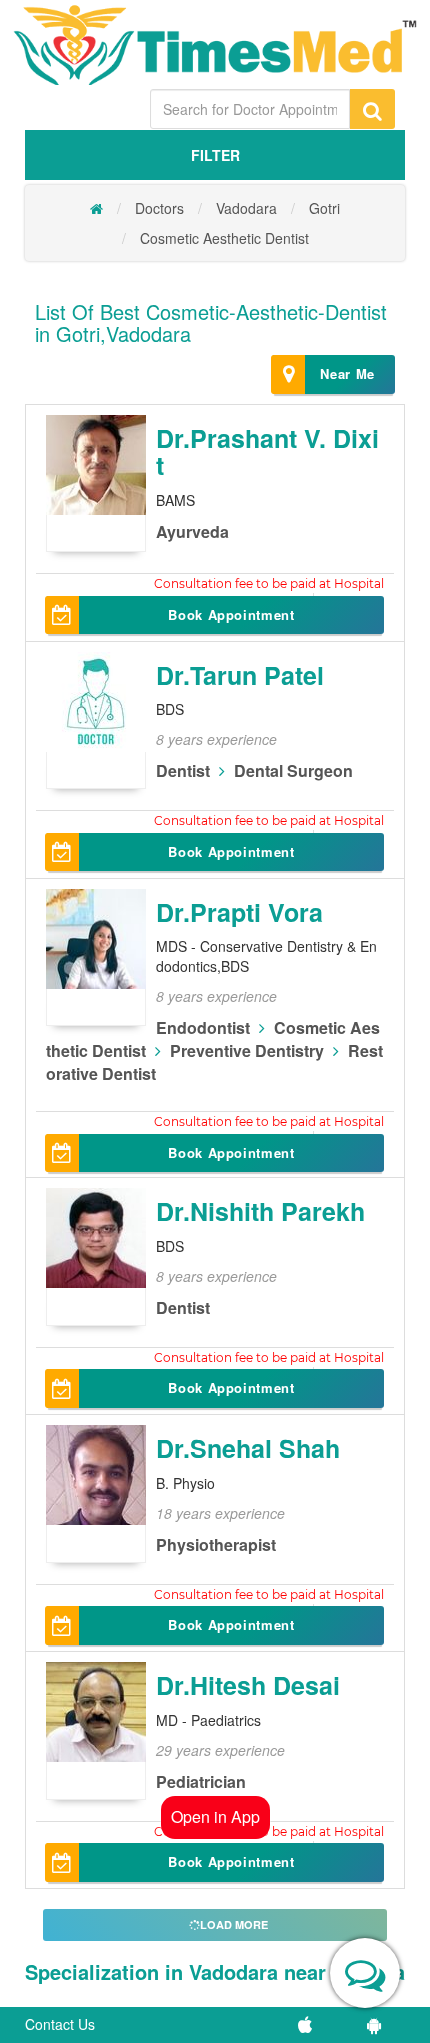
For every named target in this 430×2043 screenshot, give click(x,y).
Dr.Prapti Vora (239, 912)
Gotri (324, 208)
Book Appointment (231, 614)
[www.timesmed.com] (96, 208)
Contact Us (60, 2024)
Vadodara (246, 208)
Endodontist (203, 1027)
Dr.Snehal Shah (248, 1448)
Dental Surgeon (293, 770)
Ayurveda (192, 531)
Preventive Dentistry (247, 1050)
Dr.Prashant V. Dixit (267, 452)
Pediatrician (201, 1781)
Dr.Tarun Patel (240, 675)
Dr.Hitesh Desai (248, 1685)
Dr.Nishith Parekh (260, 1211)
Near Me (347, 373)
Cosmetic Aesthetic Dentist (224, 238)
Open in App (215, 1816)
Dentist (183, 770)
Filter (215, 155)
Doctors (159, 208)
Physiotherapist (216, 1544)
